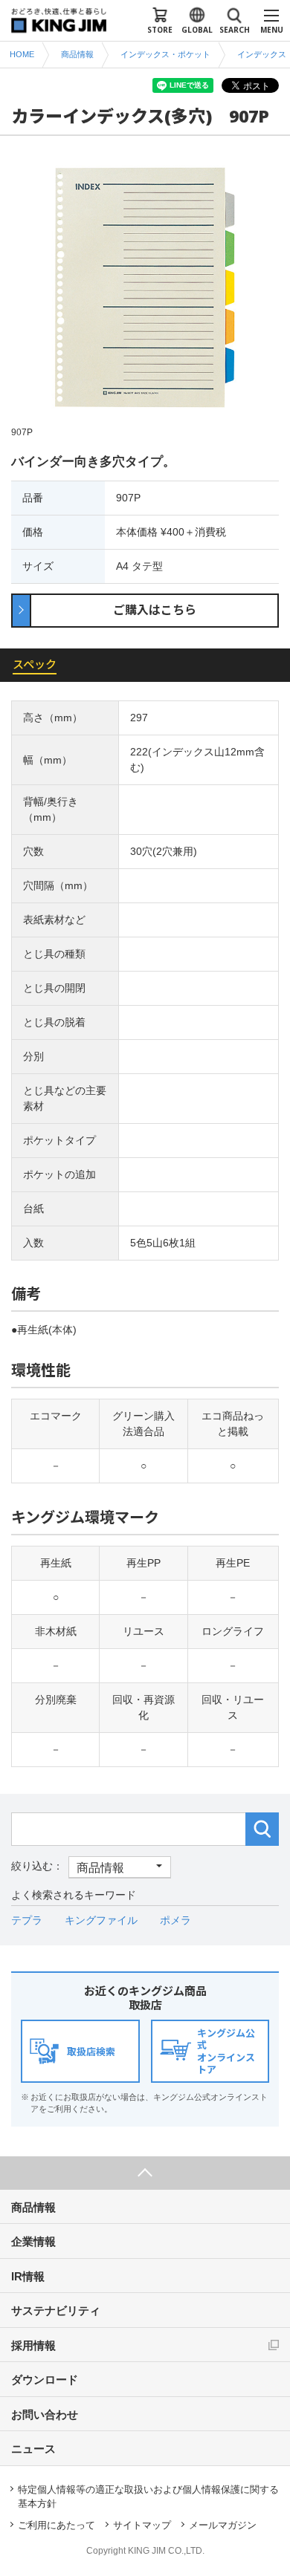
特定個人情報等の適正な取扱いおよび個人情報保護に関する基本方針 (148, 2497)
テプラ (27, 1920)
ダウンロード (45, 2380)
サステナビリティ (56, 2310)
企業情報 (33, 2241)
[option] (145, 296)
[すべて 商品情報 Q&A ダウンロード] (91, 1866)
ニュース (33, 2449)
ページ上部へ (145, 2173)
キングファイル (101, 1920)
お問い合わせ (45, 2414)
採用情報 (33, 2345)
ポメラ (175, 1920)
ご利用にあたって (57, 2525)
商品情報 (33, 2207)
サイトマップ (142, 2525)
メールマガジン (223, 2525)
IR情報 (28, 2276)
